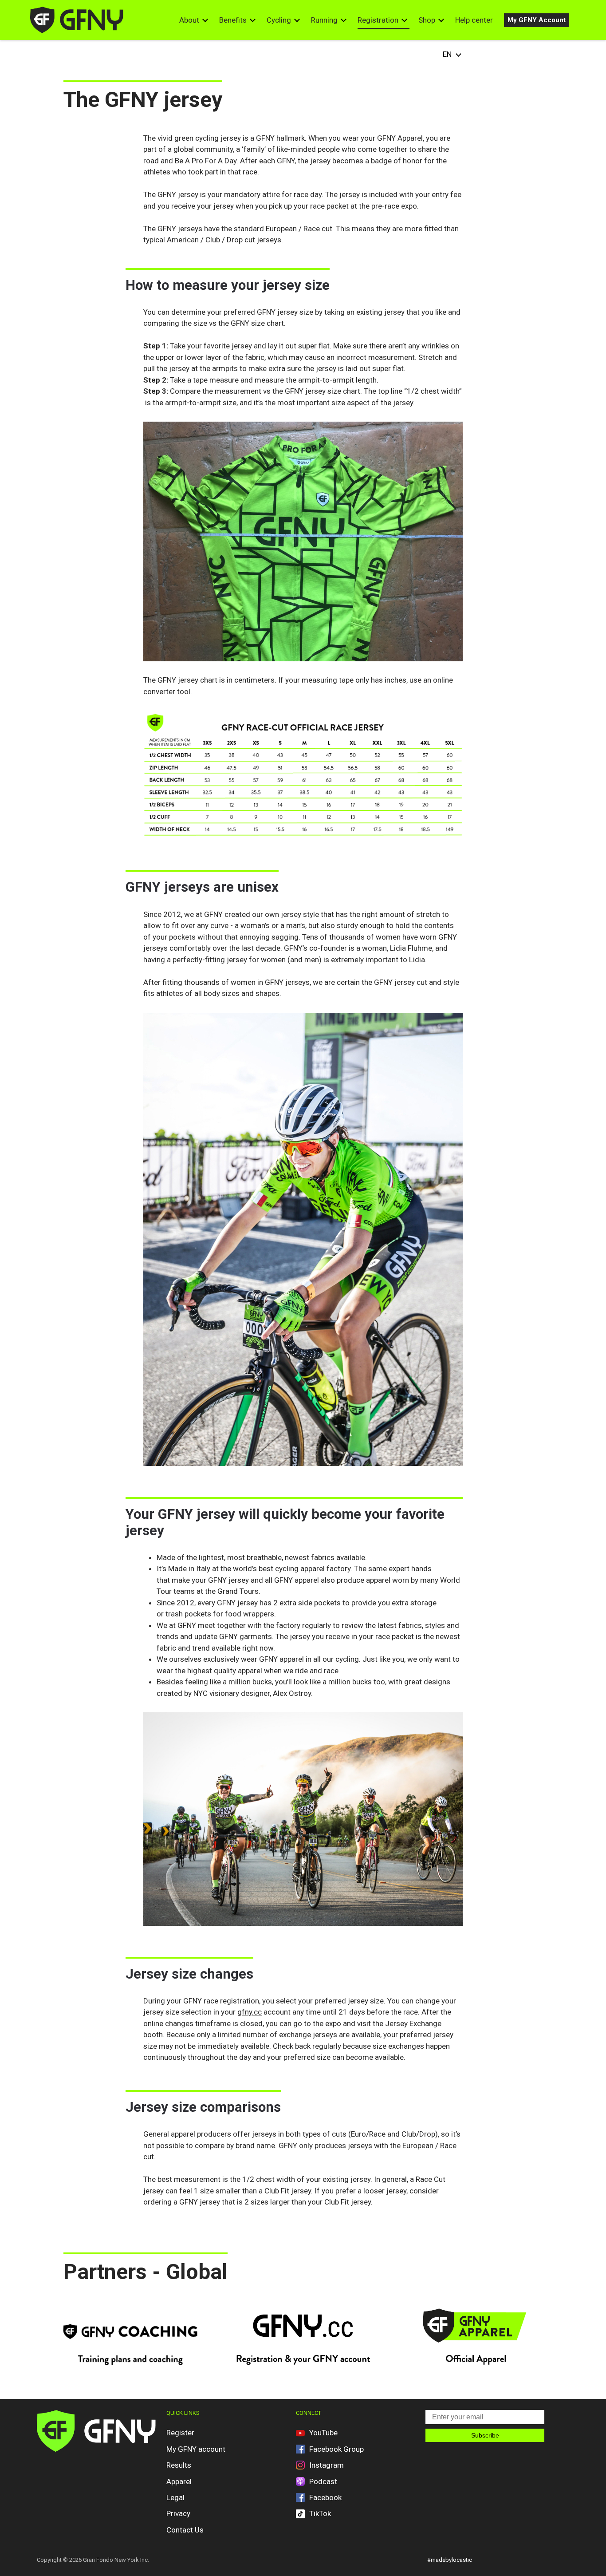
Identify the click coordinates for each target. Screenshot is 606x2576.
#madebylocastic (450, 2560)
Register (180, 2433)
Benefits (233, 20)
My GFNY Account (537, 20)
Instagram (327, 2465)
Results (179, 2465)
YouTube (323, 2433)
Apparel (179, 2481)
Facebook (325, 2497)
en (447, 54)
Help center (474, 20)
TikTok (320, 2513)
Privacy (178, 2513)
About (189, 20)
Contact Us (185, 2530)
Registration (378, 20)
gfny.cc (250, 2012)
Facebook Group (336, 2449)
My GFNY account (196, 2449)
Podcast (323, 2481)
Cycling (279, 20)
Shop (427, 20)
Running (324, 20)
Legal (175, 2497)
